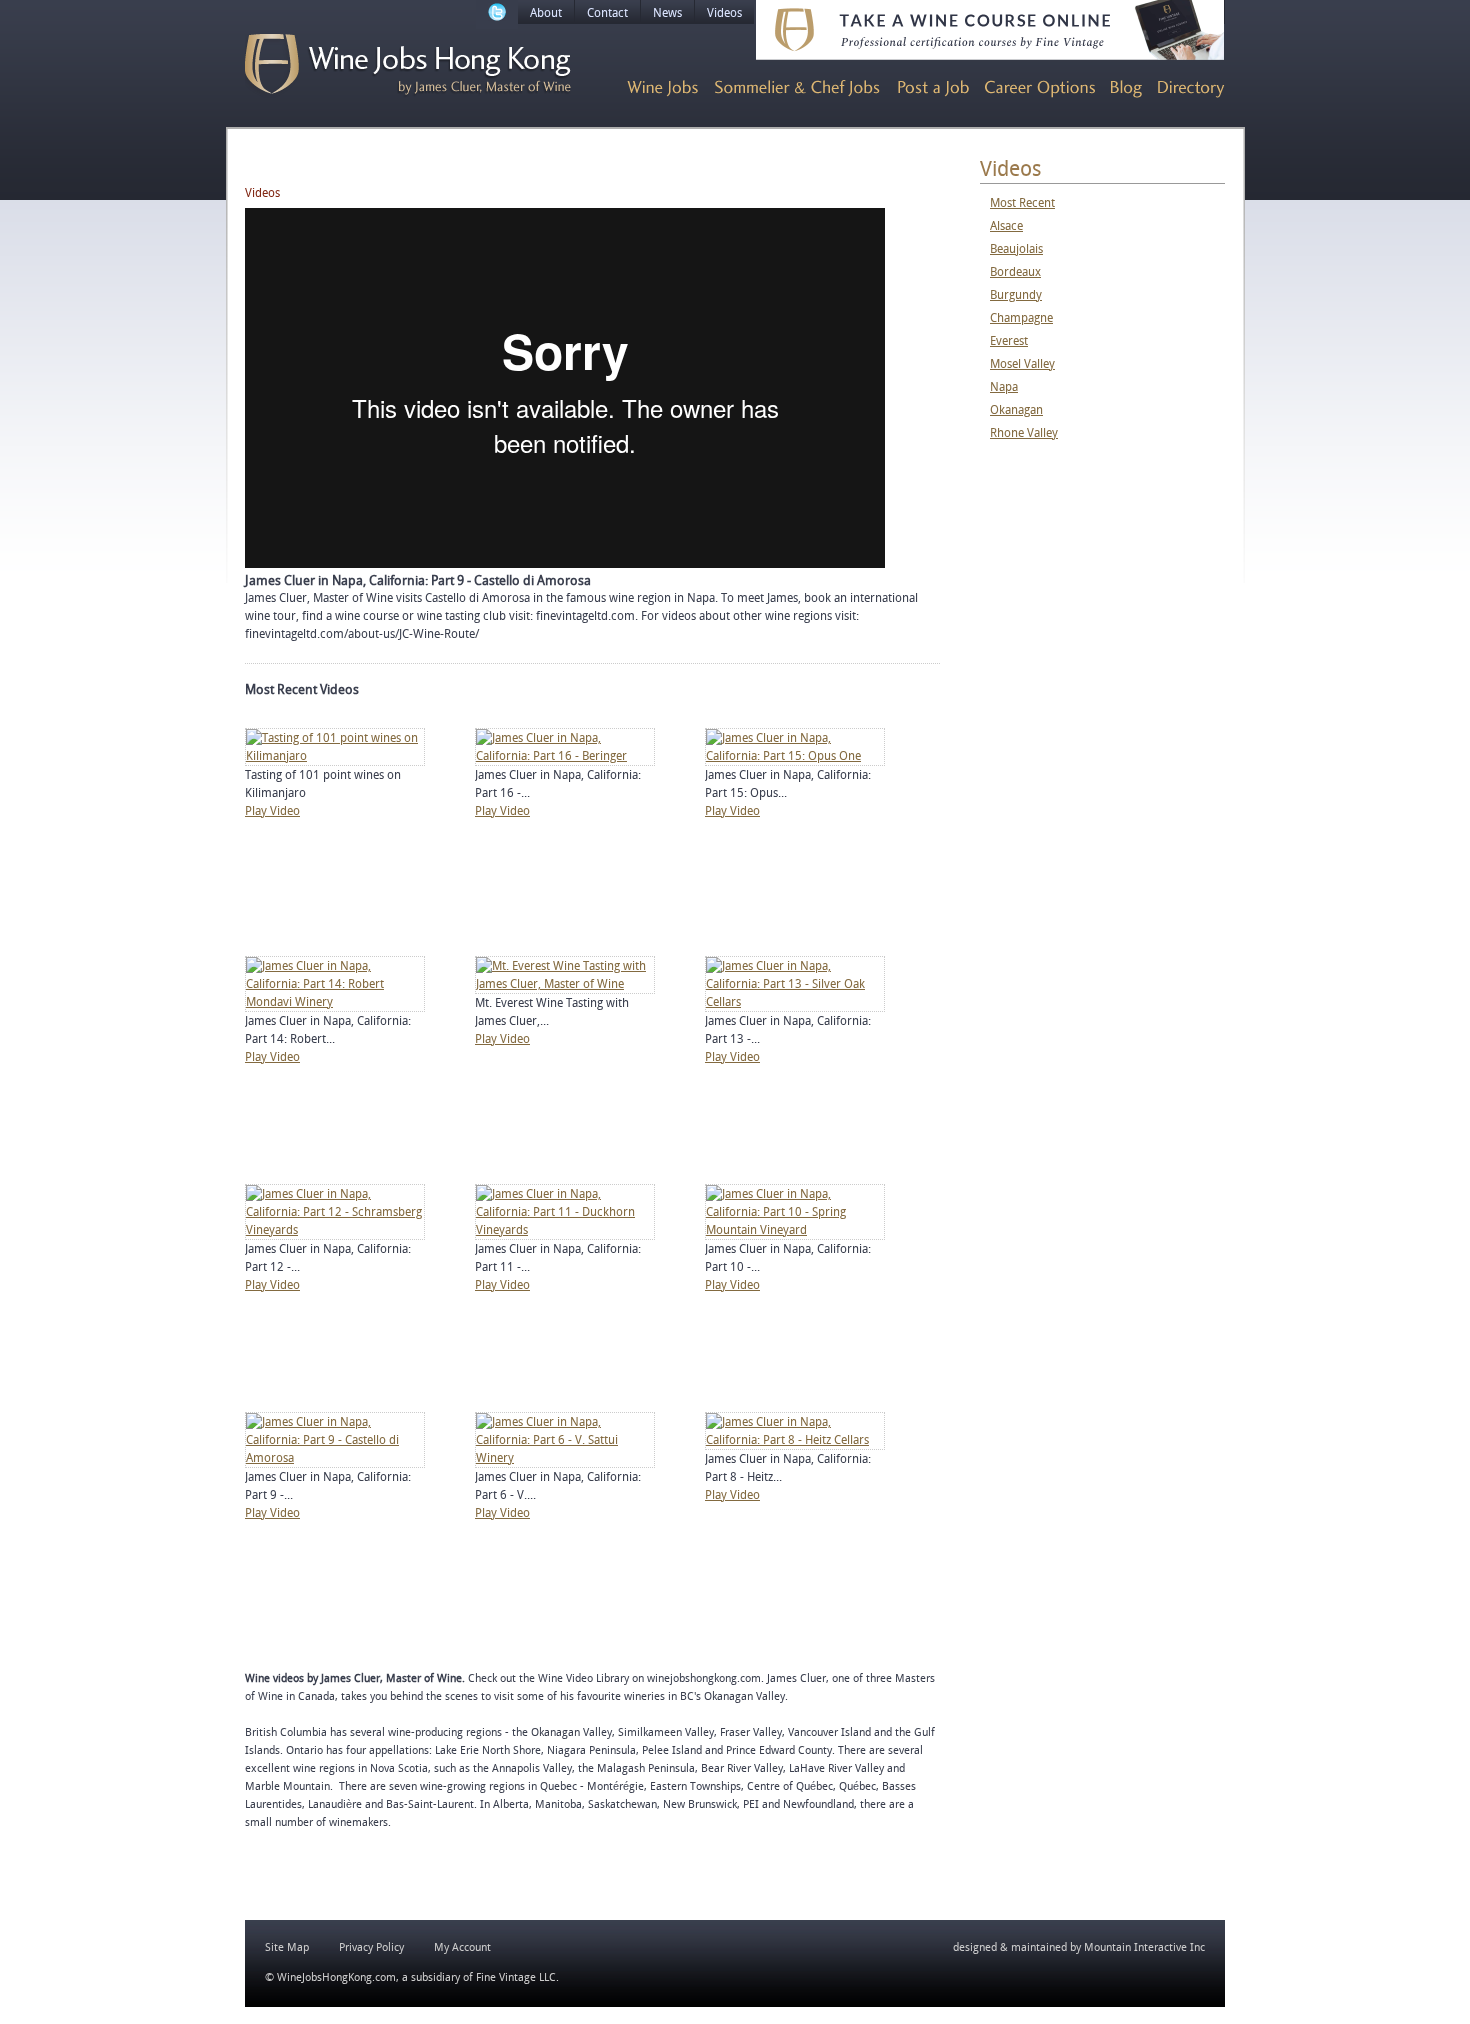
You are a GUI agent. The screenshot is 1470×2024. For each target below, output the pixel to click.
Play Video (272, 811)
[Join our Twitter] (497, 14)
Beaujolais (1016, 249)
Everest (1009, 341)
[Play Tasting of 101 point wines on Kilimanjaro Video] (335, 756)
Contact (607, 13)
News (667, 13)
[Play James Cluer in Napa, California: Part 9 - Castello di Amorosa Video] (335, 1458)
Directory (1191, 89)
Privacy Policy (371, 1947)
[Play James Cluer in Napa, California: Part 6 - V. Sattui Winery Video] (565, 1458)
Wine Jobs (662, 89)
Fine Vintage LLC (516, 1977)
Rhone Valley (1024, 433)
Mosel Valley (1022, 364)
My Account (462, 1947)
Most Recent (1022, 203)
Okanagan (1016, 410)
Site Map (287, 1947)
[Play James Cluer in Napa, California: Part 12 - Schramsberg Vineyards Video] (335, 1230)
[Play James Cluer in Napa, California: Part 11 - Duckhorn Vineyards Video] (565, 1230)
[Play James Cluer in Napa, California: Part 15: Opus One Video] (795, 756)
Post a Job (933, 89)
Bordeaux (1015, 272)
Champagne (1021, 318)
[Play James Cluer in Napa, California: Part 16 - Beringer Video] (565, 756)
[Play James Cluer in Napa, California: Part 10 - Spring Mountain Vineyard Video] (795, 1230)
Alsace (1006, 226)
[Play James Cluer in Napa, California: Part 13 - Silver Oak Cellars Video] (795, 1002)
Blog (1126, 89)
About (546, 13)
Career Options (1040, 89)
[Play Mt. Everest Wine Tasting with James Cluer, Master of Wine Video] (565, 984)
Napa (1004, 387)
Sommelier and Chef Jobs (798, 89)
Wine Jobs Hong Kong (408, 65)
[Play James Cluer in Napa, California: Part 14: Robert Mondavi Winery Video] (335, 1002)
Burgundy (1016, 295)
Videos (724, 13)
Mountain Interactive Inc (1144, 1947)
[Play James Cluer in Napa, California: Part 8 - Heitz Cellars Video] (795, 1440)
